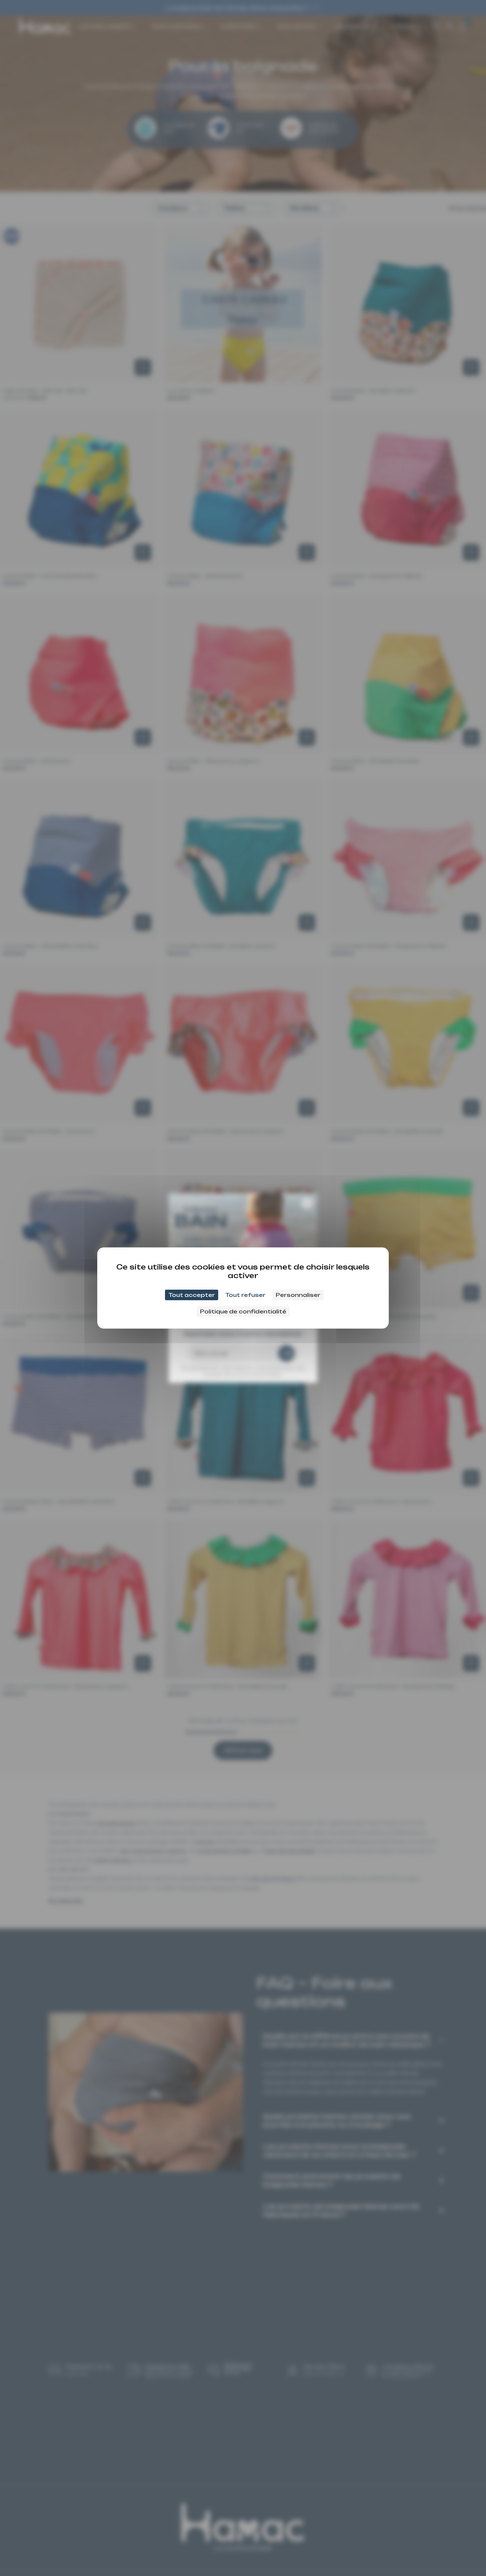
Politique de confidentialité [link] (243, 1311)
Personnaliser (298, 1295)
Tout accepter (192, 1295)
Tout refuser (245, 1295)
